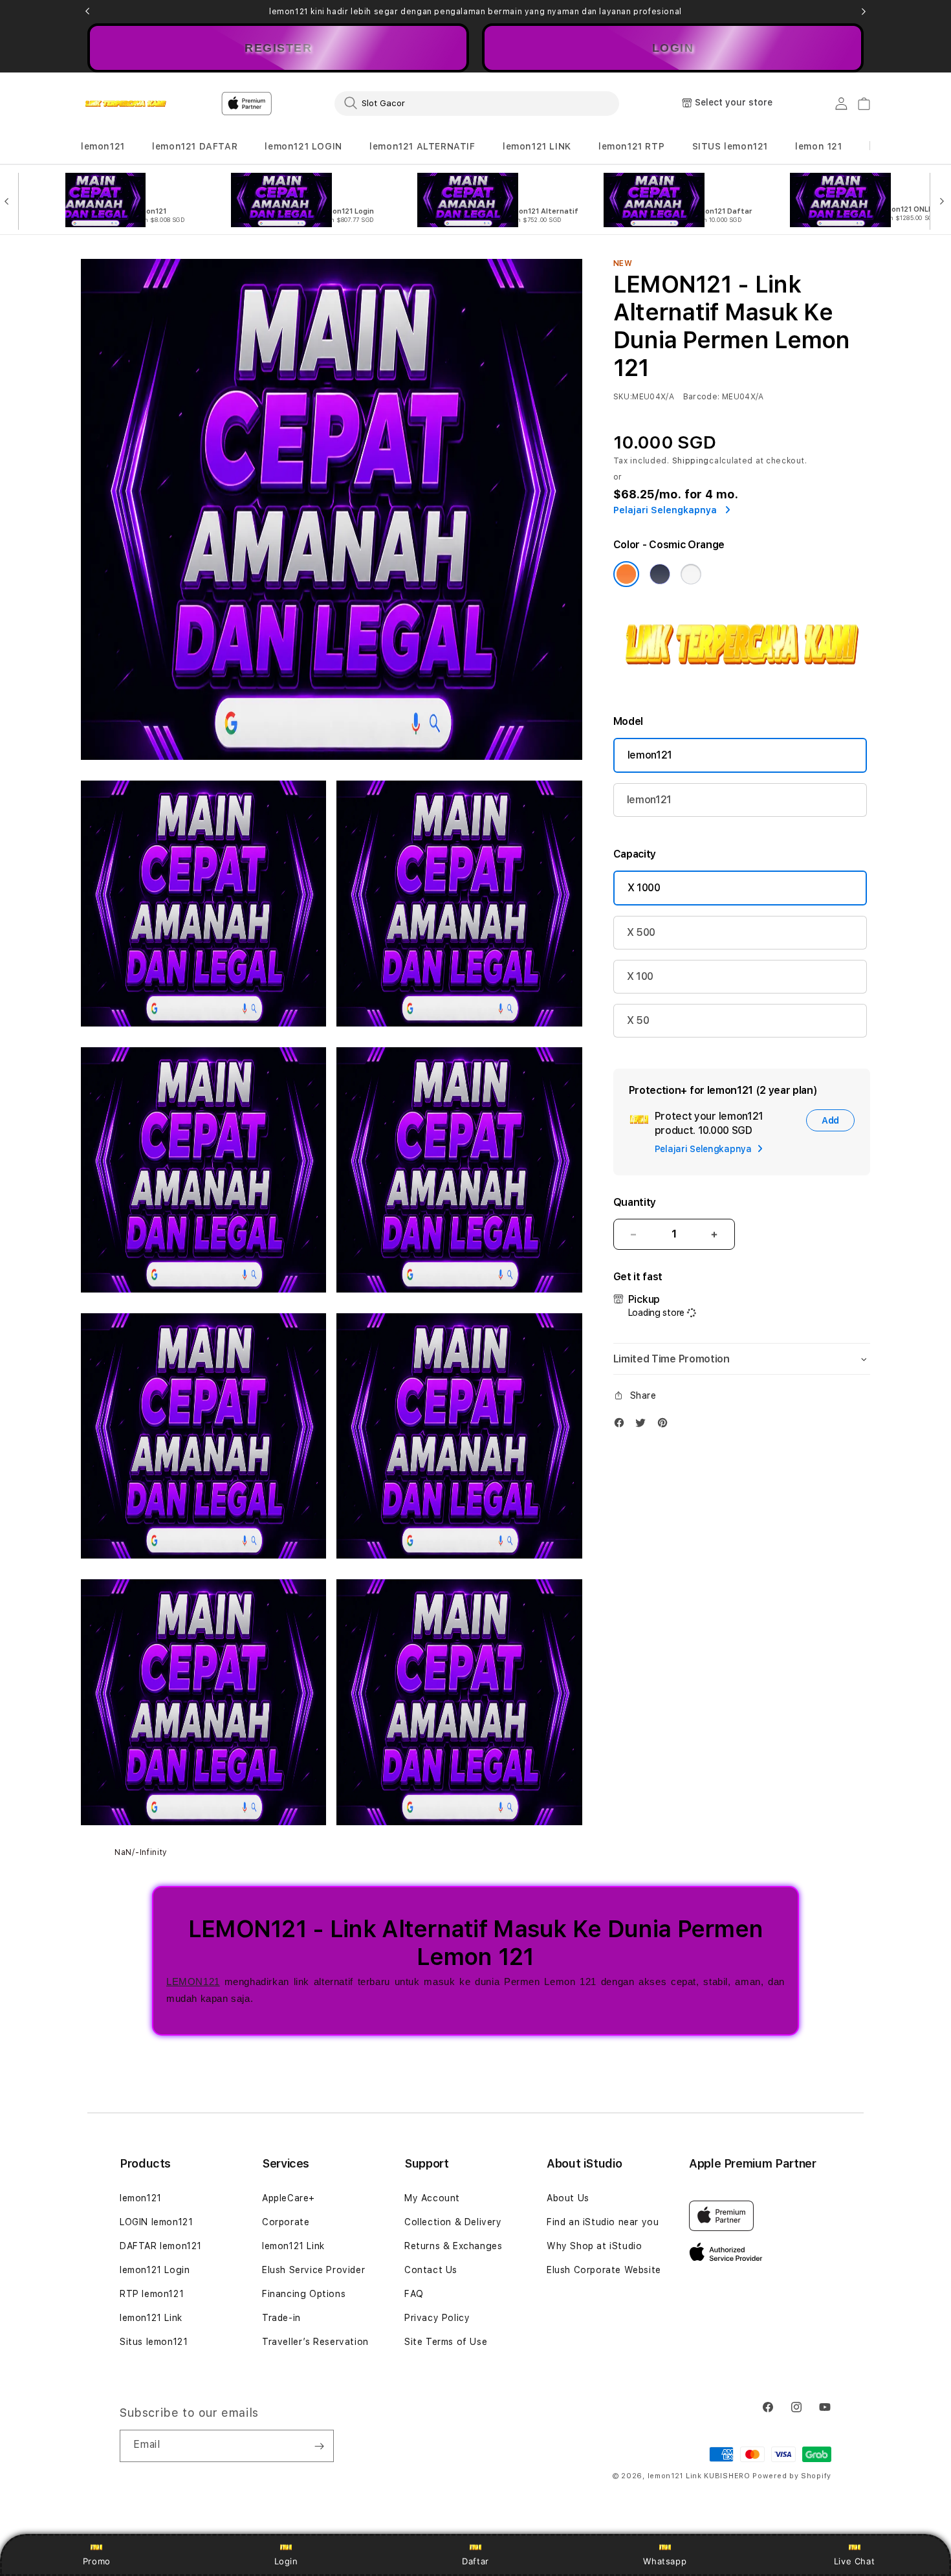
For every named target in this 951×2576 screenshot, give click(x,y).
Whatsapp (665, 2561)
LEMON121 (193, 1982)
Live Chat (854, 2561)
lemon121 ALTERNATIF (422, 146)
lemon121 (103, 146)
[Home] (126, 104)
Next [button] (864, 12)
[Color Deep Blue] (660, 574)
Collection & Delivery (453, 2222)
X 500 (641, 932)
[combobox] (477, 103)
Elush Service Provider (313, 2270)
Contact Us (431, 2270)
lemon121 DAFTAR (195, 146)
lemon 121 (818, 146)
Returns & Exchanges (453, 2246)
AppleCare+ (289, 2198)
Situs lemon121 (154, 2342)
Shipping (691, 461)
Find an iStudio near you (603, 2222)
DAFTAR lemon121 (161, 2246)
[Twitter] (644, 1426)
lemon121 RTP (631, 146)
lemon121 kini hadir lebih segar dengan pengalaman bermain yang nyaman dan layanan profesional (475, 12)
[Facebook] (622, 1426)
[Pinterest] (666, 1426)
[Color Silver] (691, 574)
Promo (97, 2561)
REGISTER (278, 48)
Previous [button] (87, 12)
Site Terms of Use (446, 2342)
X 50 (638, 1020)
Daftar (475, 2561)
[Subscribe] (319, 2446)
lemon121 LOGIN (303, 146)
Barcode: (702, 397)
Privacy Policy (437, 2318)
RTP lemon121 (152, 2294)
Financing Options (304, 2294)
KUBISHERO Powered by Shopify (768, 2476)
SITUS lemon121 (730, 146)
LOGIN (673, 48)
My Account (432, 2198)
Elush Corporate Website (604, 2270)
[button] (103, 147)
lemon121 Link (151, 2318)
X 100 (640, 976)
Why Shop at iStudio (594, 2246)
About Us (568, 2198)
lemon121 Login (155, 2270)
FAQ (414, 2294)
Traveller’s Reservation (315, 2342)
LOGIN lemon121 (156, 2222)
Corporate (286, 2222)
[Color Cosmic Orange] (626, 574)
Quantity (635, 1202)
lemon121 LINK (537, 146)
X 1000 (644, 888)
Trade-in (281, 2318)
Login (286, 2561)
